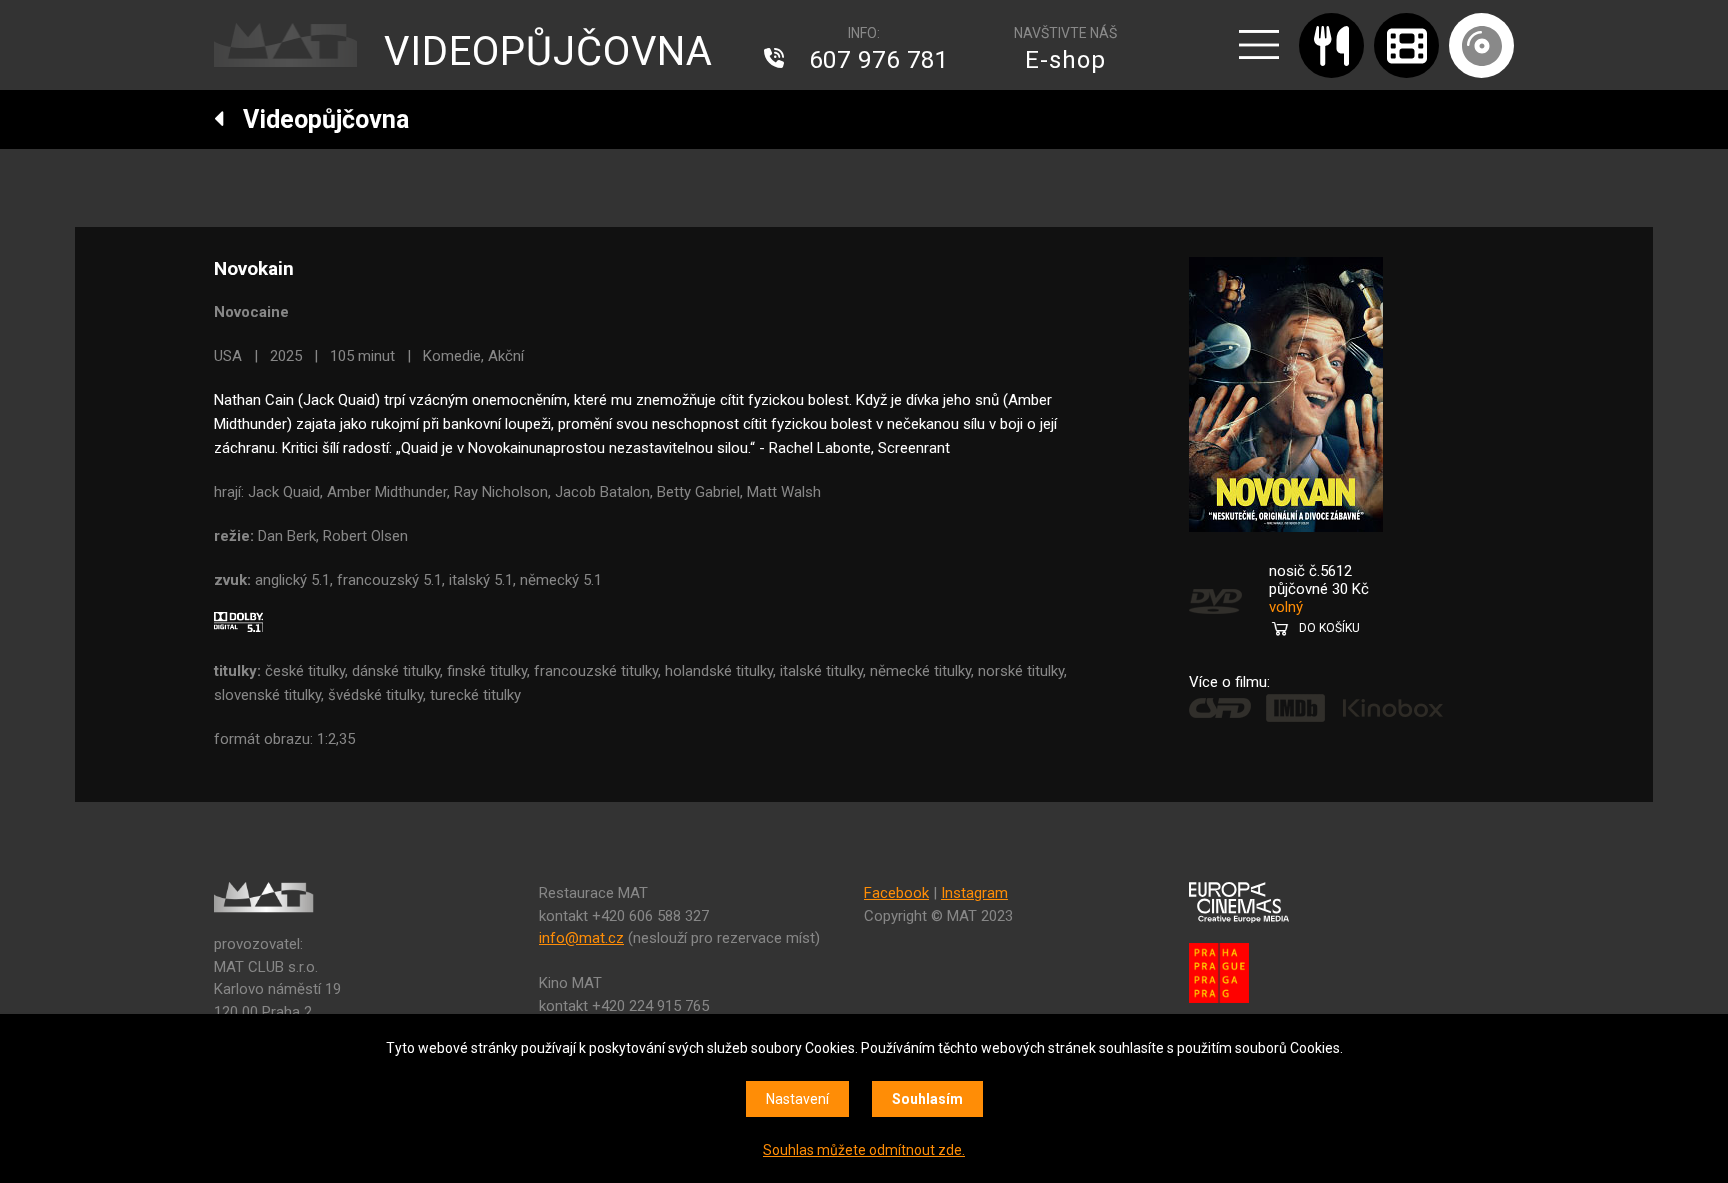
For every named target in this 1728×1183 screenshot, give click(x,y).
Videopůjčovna (317, 119)
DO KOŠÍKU (1329, 628)
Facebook (896, 893)
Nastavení (797, 1099)
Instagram (974, 893)
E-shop (1065, 60)
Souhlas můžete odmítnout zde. (864, 1150)
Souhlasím (927, 1099)
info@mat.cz (581, 938)
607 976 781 (879, 60)
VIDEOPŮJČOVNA (548, 51)
